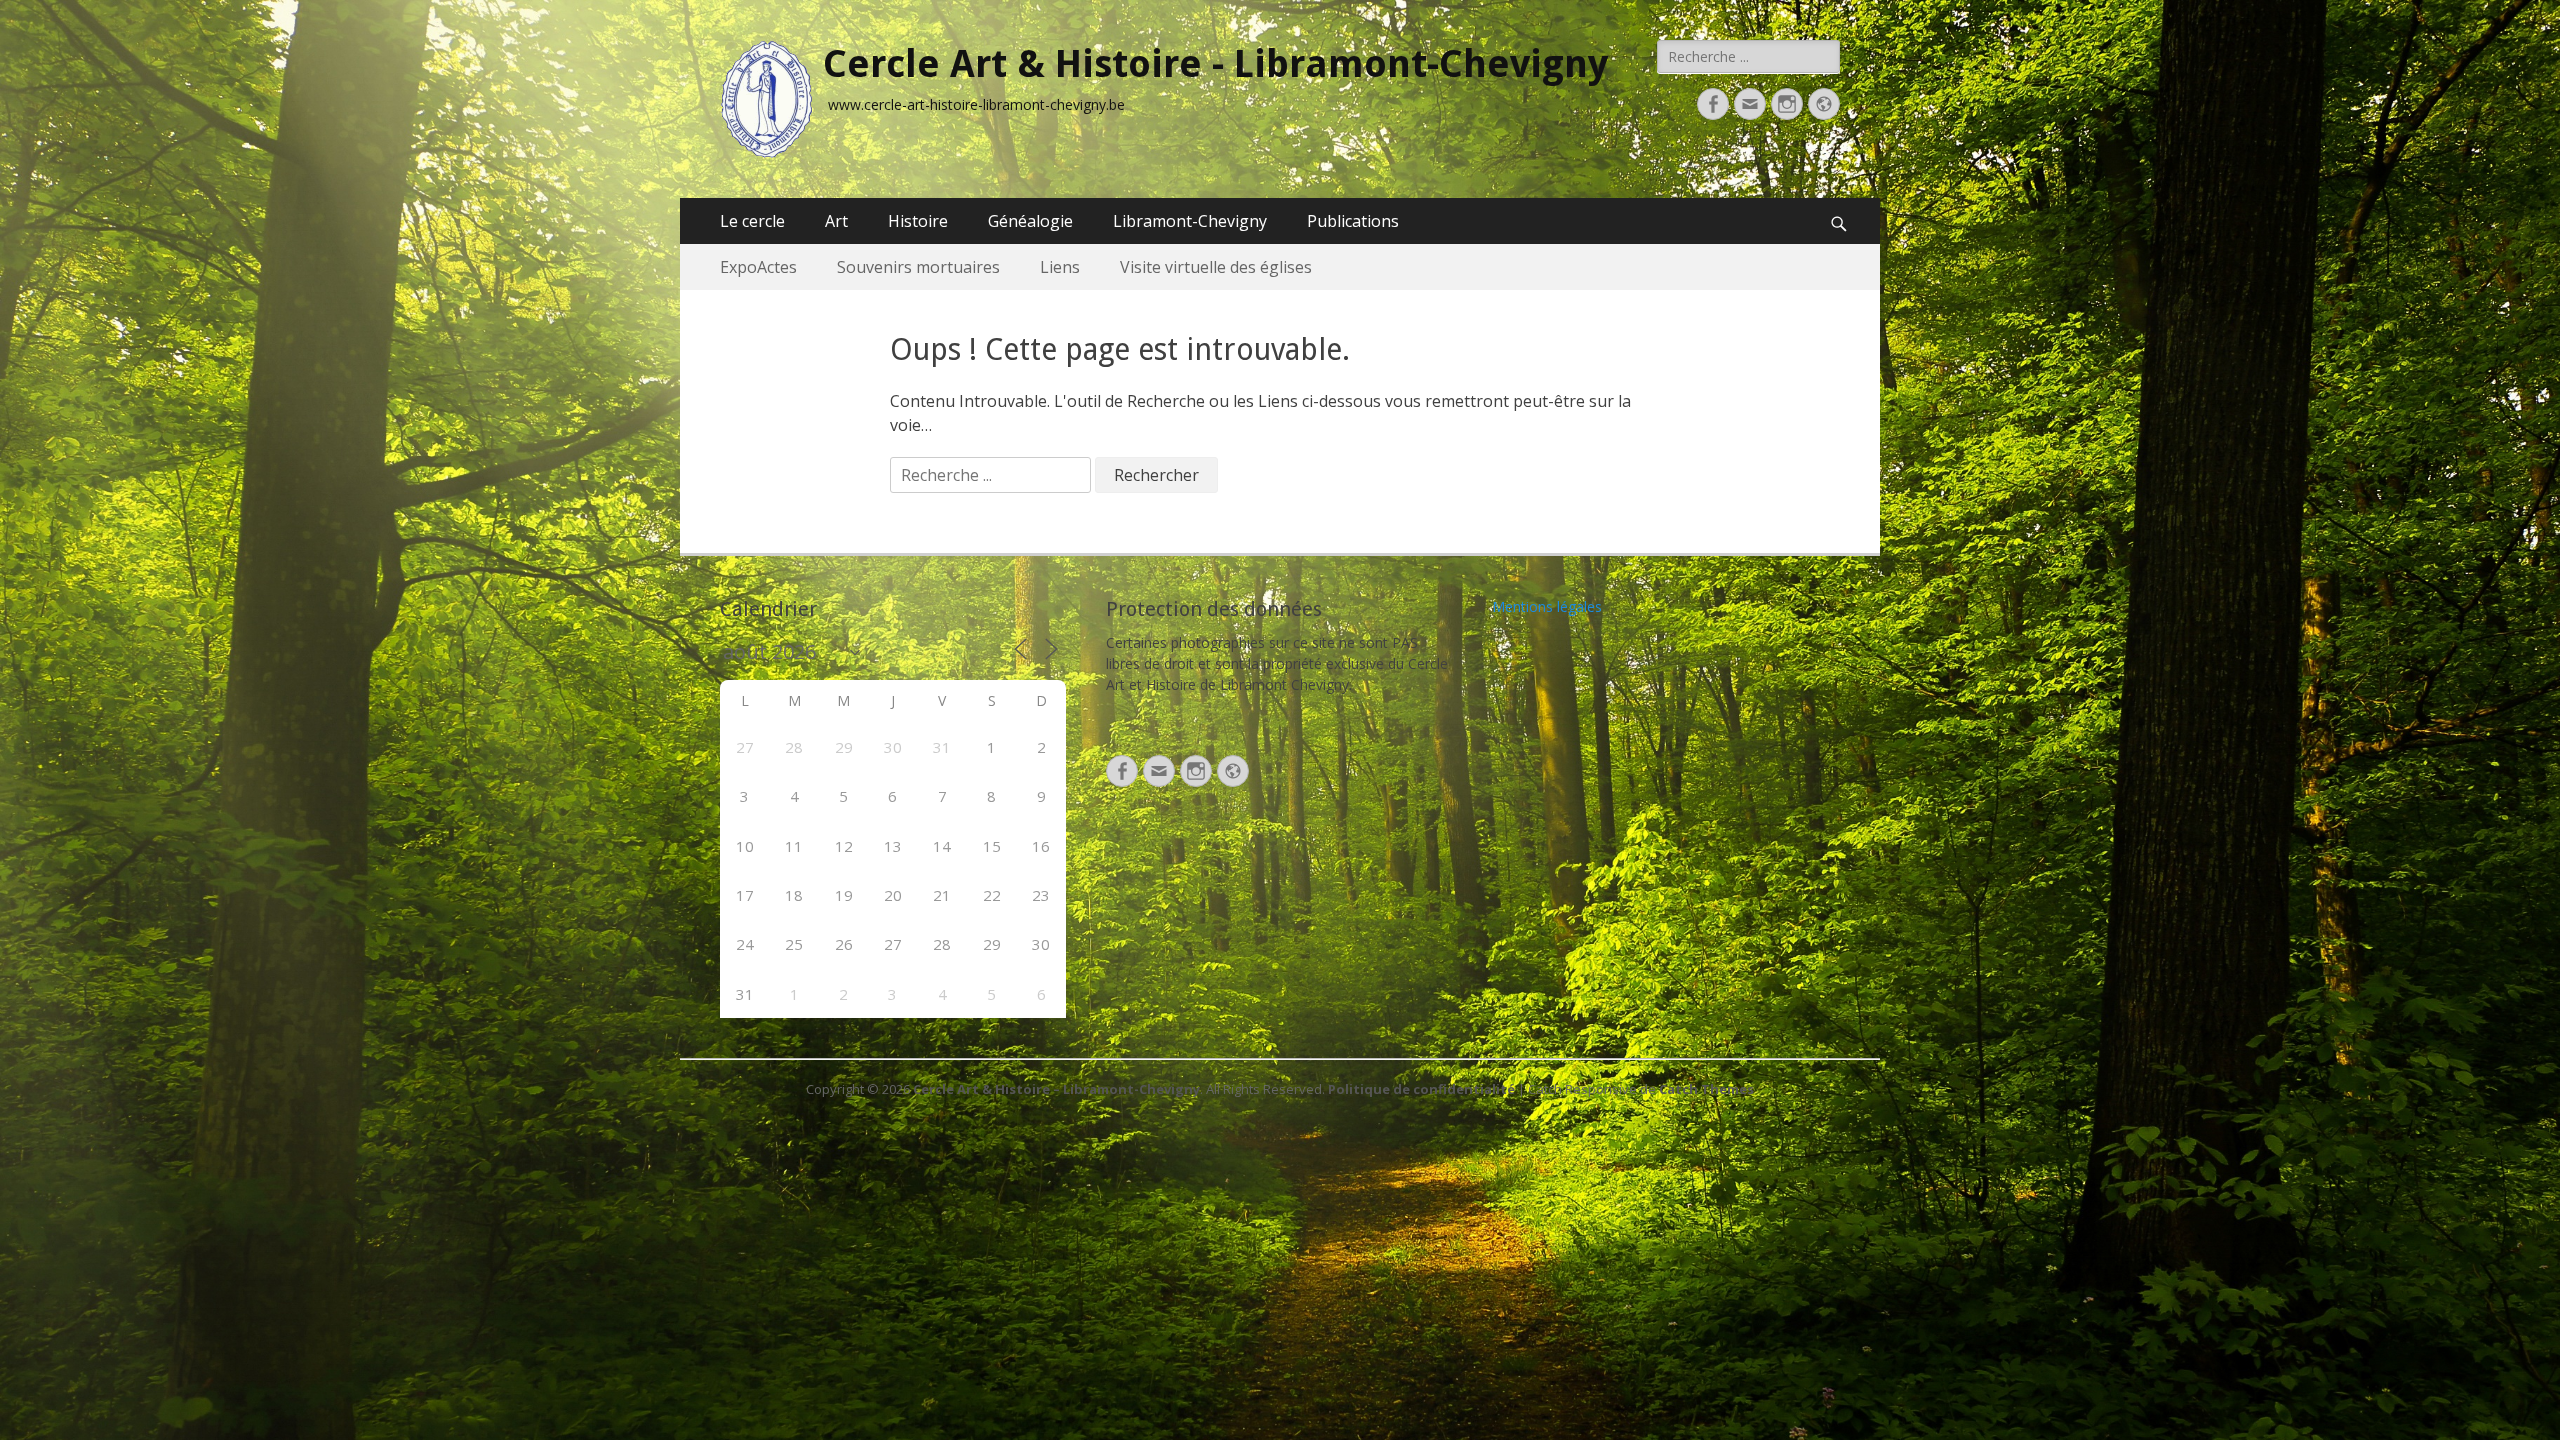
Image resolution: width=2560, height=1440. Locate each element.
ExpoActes (758, 267)
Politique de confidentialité (1421, 1089)
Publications (1353, 221)
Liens (1060, 267)
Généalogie (1030, 221)
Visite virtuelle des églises (1216, 267)
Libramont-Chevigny (1190, 221)
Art (836, 221)
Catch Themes (1706, 1089)
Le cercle (752, 221)
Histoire (918, 221)
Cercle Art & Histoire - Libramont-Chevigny (1215, 64)
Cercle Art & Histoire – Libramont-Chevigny (1056, 1089)
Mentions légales (1547, 606)
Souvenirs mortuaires (918, 267)
